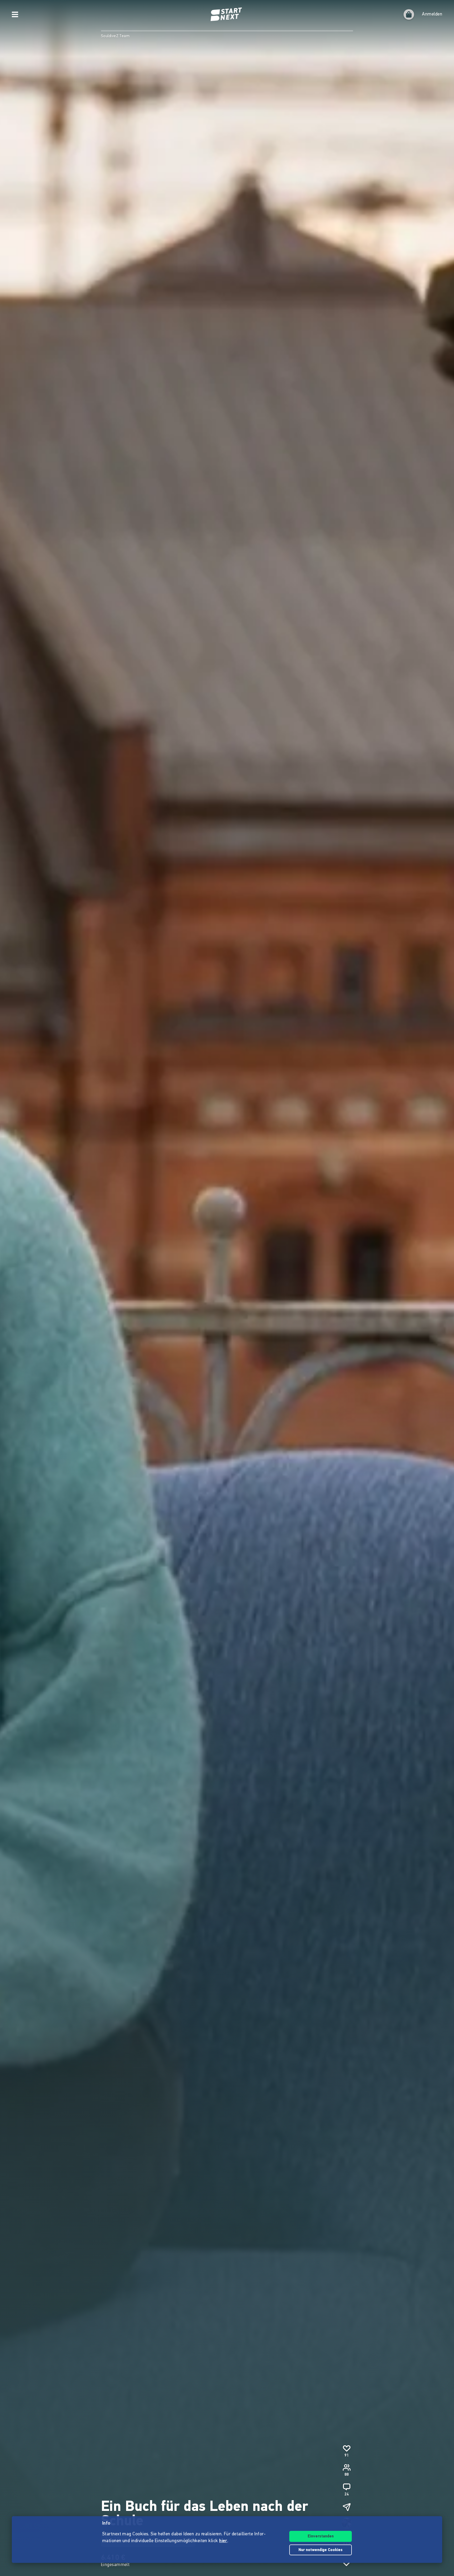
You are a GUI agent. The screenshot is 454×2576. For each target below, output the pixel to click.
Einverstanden (321, 2537)
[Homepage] (227, 14)
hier (223, 2541)
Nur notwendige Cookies (321, 2550)
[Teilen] (347, 2507)
